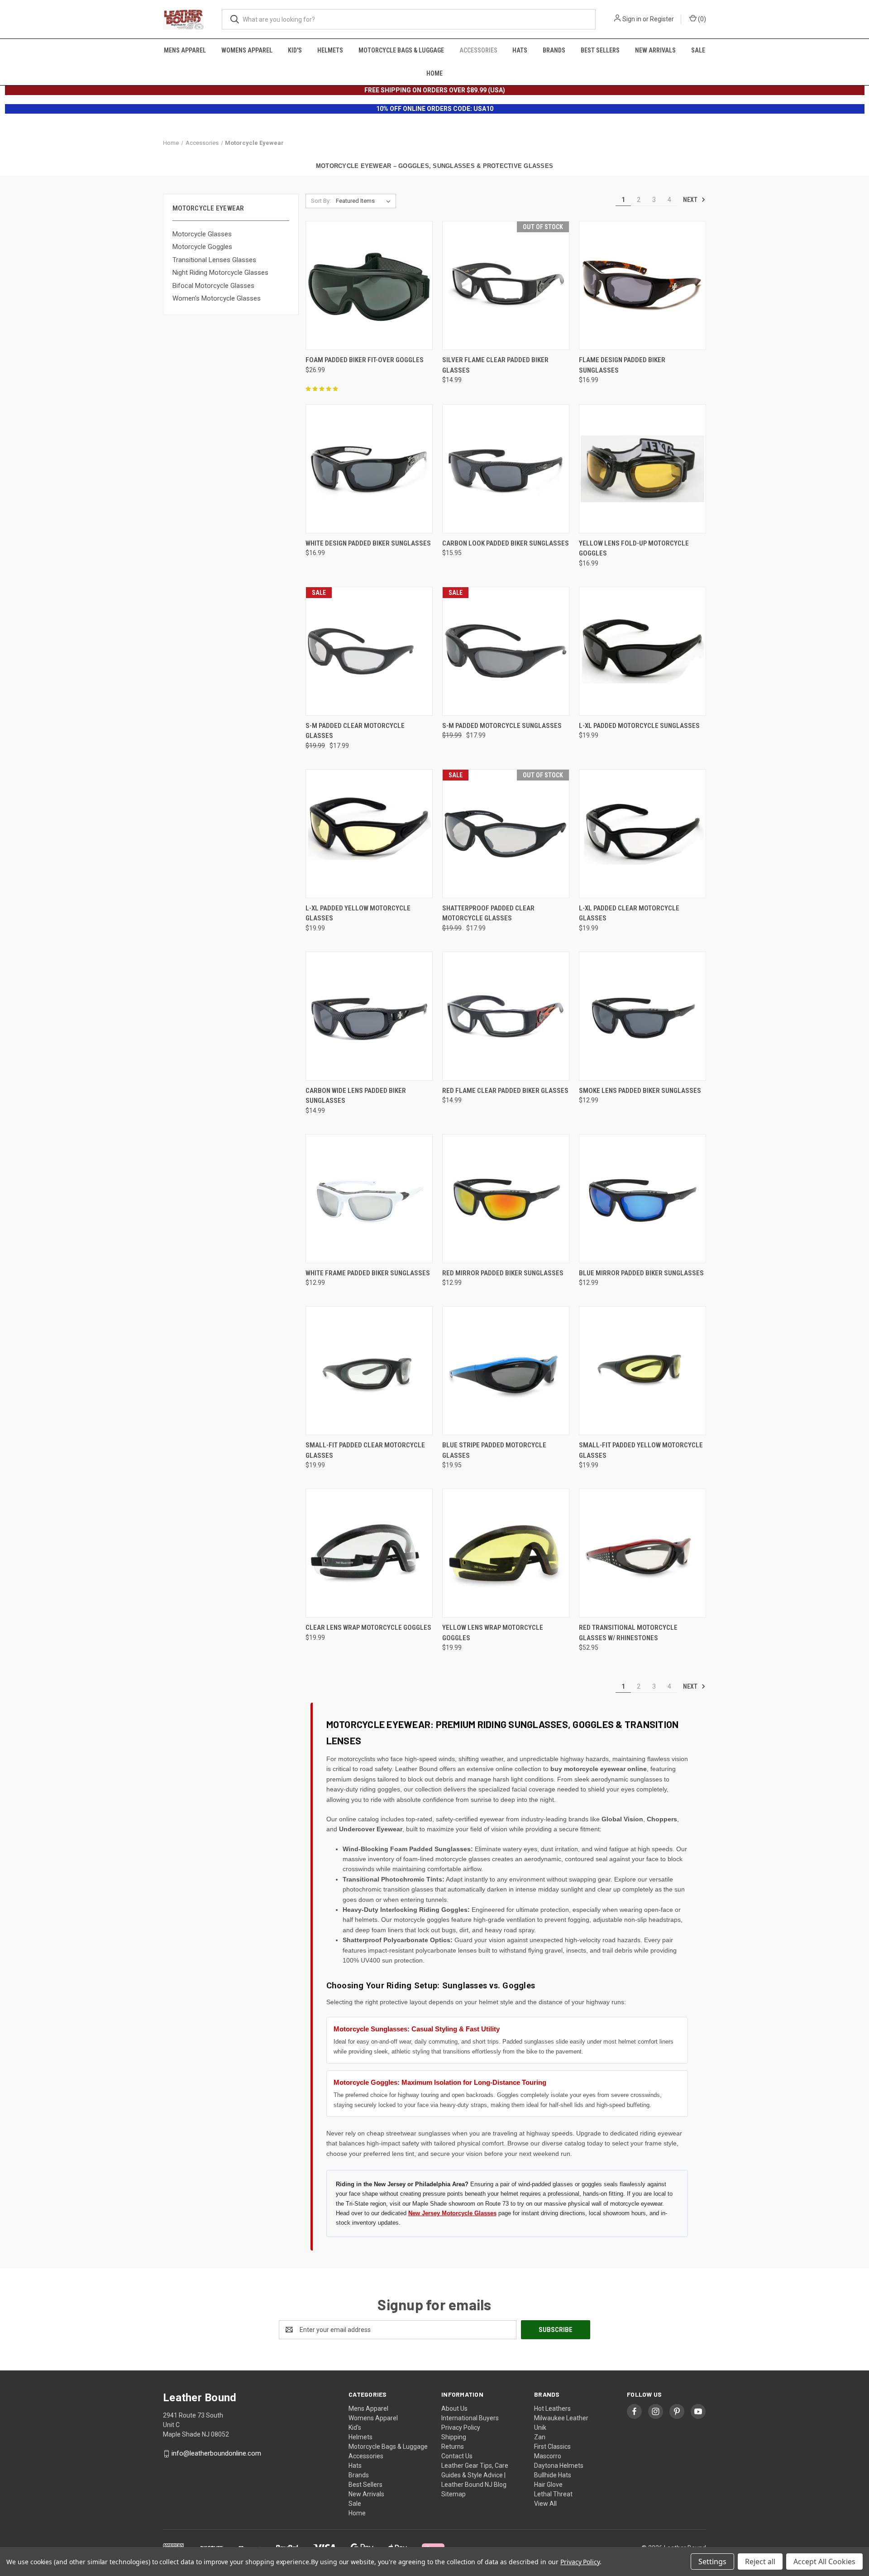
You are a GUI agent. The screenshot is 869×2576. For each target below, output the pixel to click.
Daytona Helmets (559, 2466)
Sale (698, 50)
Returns (453, 2447)
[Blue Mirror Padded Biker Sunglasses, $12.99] (642, 1199)
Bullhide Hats (553, 2475)
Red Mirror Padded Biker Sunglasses (503, 1273)
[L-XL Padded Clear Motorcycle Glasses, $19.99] (642, 834)
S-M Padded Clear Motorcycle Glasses (355, 731)
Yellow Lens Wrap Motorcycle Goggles (493, 1633)
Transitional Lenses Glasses (214, 260)
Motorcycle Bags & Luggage (401, 50)
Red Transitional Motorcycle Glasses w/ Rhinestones (628, 1633)
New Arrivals (655, 50)
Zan (540, 2437)
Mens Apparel (185, 50)
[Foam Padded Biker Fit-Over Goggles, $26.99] (369, 285)
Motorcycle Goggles (202, 247)
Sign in (632, 19)
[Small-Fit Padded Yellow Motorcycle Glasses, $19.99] (642, 1371)
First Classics (552, 2447)
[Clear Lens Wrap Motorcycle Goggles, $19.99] (369, 1553)
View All (545, 2504)
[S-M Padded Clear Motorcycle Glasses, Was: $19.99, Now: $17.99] (369, 651)
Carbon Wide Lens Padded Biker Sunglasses (356, 1096)
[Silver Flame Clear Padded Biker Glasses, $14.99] (506, 285)
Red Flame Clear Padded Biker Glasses (505, 1091)
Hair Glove (548, 2485)
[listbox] (365, 201)
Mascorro (548, 2456)
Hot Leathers (552, 2408)
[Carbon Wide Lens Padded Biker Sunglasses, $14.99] (369, 1016)
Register (662, 19)
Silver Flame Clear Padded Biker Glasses (495, 365)
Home (434, 73)
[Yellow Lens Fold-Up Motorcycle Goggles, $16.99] (642, 469)
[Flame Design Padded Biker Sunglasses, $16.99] (642, 285)
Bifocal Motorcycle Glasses (213, 286)
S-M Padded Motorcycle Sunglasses (502, 726)
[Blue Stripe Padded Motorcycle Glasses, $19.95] (506, 1371)
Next (691, 200)
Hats (520, 50)
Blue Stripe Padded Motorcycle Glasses (494, 1450)
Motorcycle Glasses (202, 234)
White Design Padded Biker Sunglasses (368, 543)
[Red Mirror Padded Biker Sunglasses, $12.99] (506, 1199)
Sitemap (454, 2494)
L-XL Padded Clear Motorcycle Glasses (629, 913)
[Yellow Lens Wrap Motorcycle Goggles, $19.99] (506, 1553)
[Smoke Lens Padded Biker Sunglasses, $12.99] (642, 1016)
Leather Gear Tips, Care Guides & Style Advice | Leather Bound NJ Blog (475, 2475)
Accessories (478, 50)
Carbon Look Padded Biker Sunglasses (506, 543)
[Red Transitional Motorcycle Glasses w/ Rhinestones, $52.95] (642, 1553)
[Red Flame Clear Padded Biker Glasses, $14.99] (506, 1016)
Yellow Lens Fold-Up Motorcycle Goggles (634, 548)
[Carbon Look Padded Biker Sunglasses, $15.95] (506, 469)
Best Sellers (600, 50)
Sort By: (321, 201)
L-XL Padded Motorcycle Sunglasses (639, 726)
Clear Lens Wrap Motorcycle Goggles (368, 1628)
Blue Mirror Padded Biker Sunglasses (641, 1273)
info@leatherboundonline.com (216, 2453)
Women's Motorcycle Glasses (217, 298)
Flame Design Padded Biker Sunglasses (622, 365)
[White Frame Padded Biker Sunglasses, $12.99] (369, 1199)
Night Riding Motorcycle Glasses (220, 273)
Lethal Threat (553, 2494)
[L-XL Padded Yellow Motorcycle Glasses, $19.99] (369, 834)
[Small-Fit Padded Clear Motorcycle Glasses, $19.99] (369, 1371)
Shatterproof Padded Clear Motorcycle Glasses (488, 913)
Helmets (330, 50)
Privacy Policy (461, 2428)
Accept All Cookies (824, 2562)
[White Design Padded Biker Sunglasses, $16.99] (369, 469)
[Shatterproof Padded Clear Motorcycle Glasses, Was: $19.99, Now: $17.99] (506, 834)
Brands (554, 50)
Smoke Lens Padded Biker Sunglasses (640, 1091)
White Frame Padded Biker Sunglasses (368, 1273)
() (701, 19)
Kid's (295, 50)
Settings (712, 2562)
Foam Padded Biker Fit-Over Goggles (365, 360)
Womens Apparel (247, 50)
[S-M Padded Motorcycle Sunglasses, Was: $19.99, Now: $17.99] (506, 651)
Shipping (454, 2437)
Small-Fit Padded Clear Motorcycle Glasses (365, 1450)
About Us (454, 2408)
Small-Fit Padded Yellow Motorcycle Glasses (641, 1450)
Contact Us (457, 2456)
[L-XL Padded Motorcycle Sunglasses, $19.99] (642, 651)
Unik (540, 2428)
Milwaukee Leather (561, 2418)
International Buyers (470, 2418)
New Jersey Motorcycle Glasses (452, 2213)
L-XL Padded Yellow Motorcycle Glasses (358, 913)
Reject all (760, 2562)
